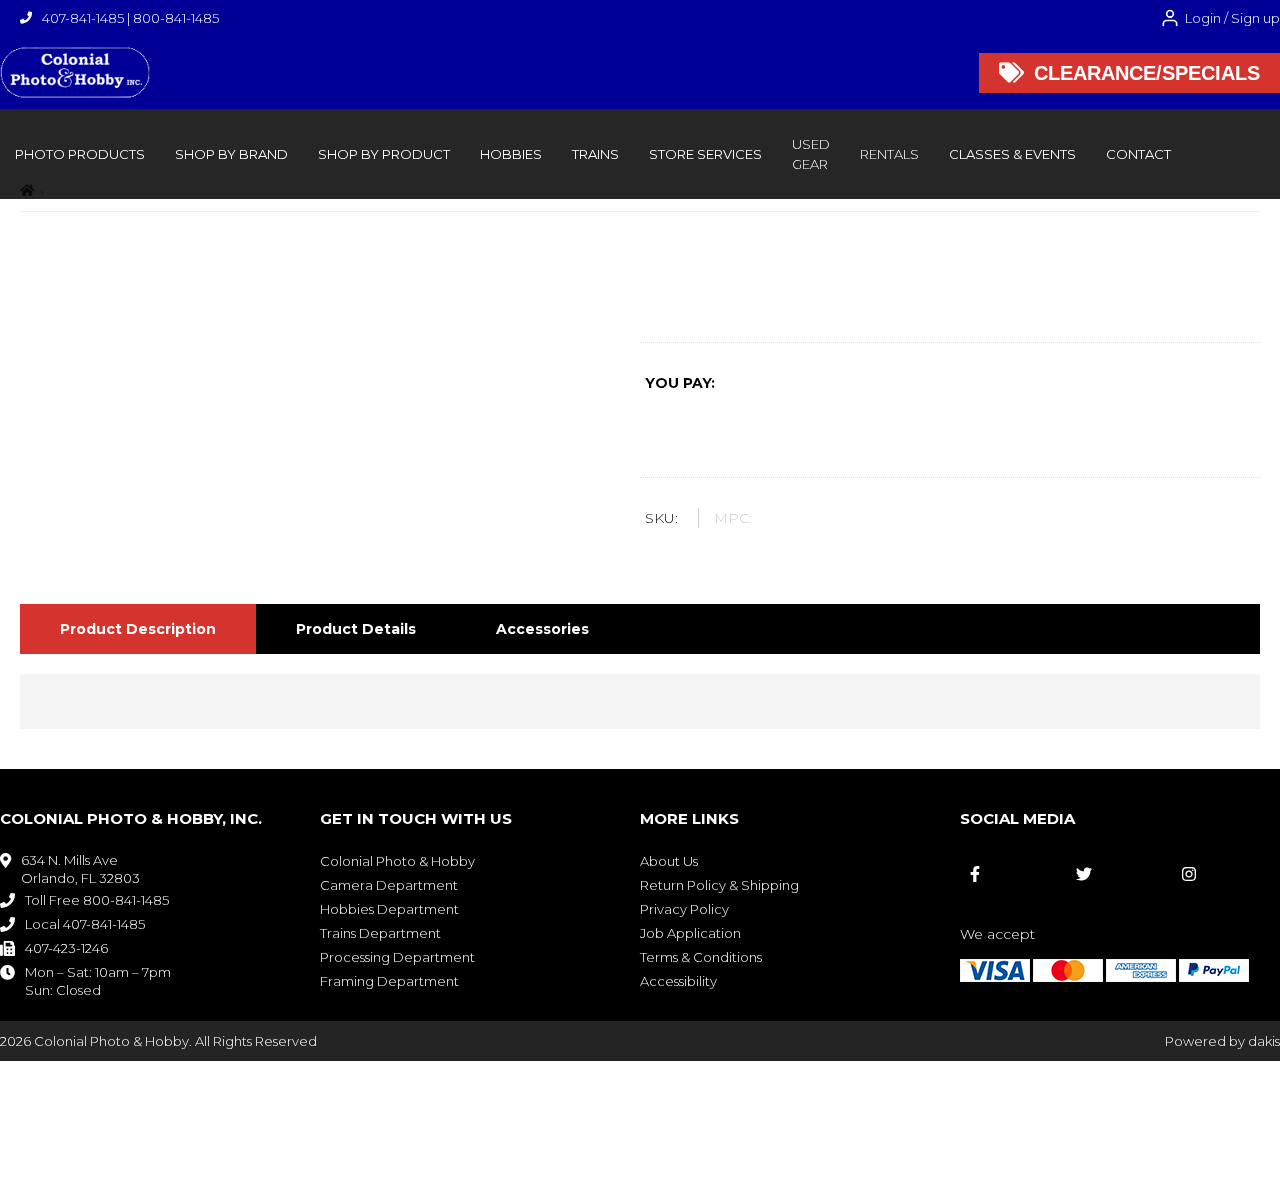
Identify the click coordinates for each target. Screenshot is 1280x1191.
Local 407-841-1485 (85, 924)
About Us (669, 861)
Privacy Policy (684, 909)
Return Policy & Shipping (719, 885)
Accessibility (678, 981)
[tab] (138, 629)
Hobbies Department (389, 909)
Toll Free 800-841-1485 (97, 900)
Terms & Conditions (701, 957)
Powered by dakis (1222, 1041)
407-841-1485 (83, 18)
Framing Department (389, 981)
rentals (889, 154)
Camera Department (389, 885)
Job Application (690, 933)
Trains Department (380, 933)
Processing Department (397, 957)
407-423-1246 (66, 948)
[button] (80, 154)
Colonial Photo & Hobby (397, 861)
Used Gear (811, 154)
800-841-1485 (176, 18)
